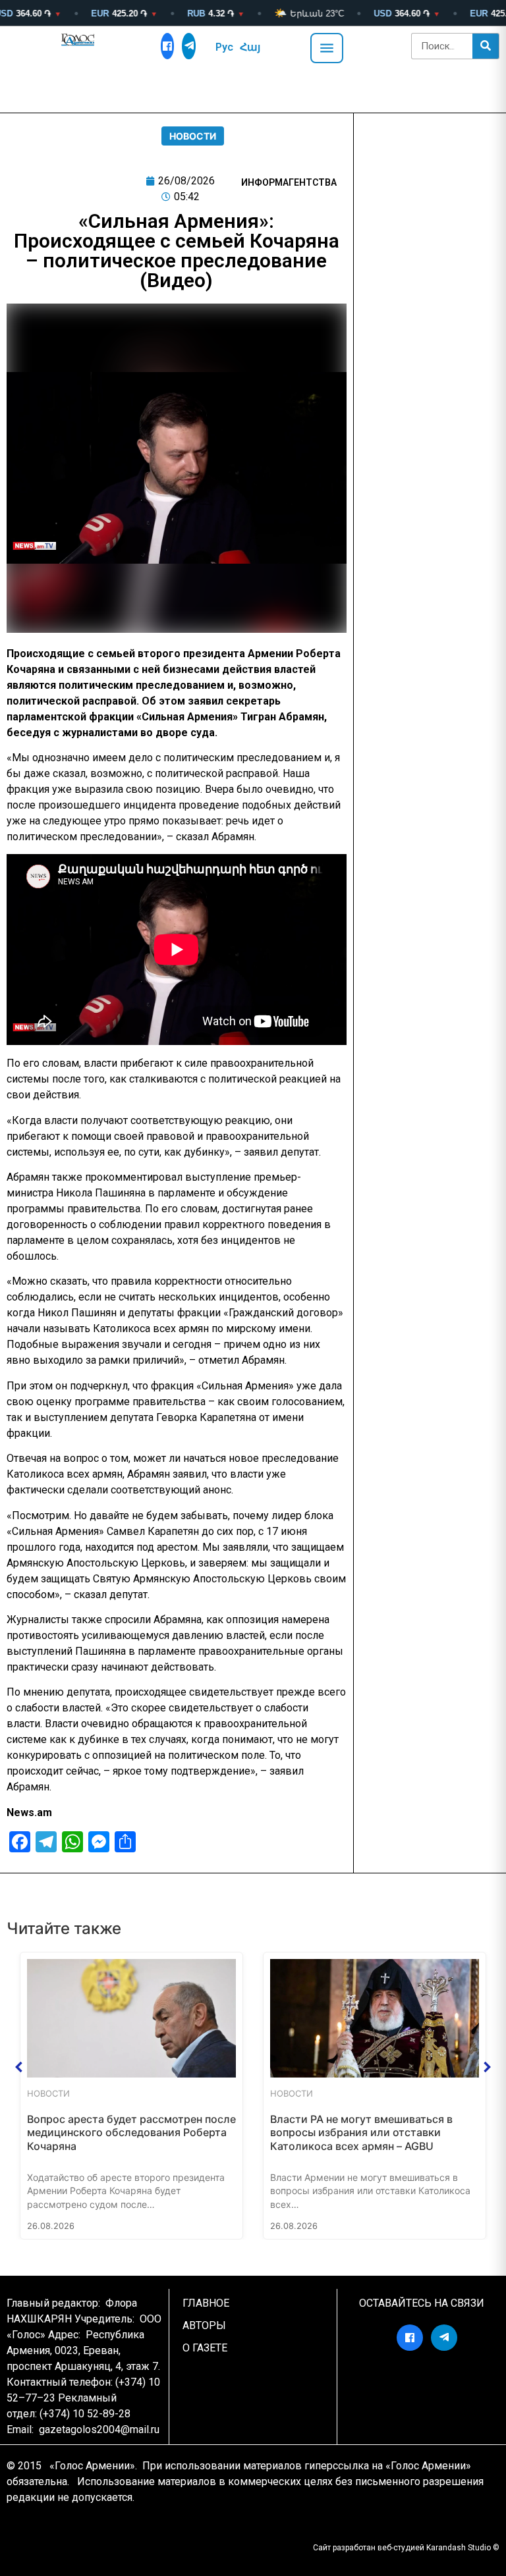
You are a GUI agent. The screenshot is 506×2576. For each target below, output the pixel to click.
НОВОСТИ (193, 136)
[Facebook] (168, 46)
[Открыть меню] (327, 48)
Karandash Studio (459, 2548)
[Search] (486, 46)
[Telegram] (189, 46)
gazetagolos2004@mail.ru (99, 2429)
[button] (19, 2067)
